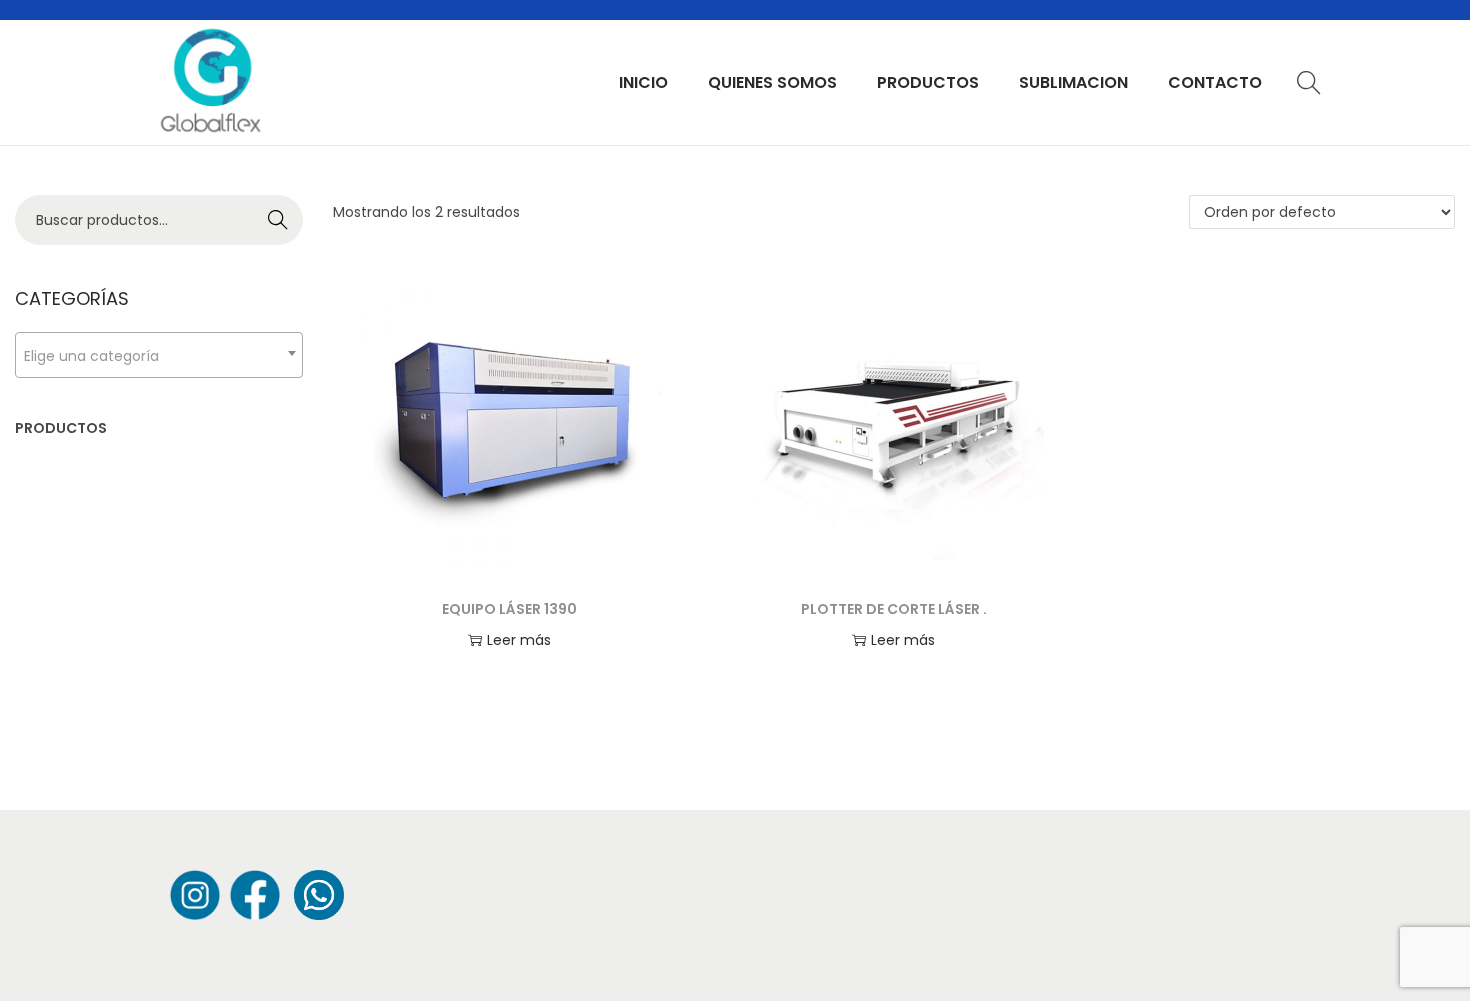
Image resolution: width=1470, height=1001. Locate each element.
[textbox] (159, 355)
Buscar (278, 220)
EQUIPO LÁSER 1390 (509, 609)
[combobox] (159, 355)
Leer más (519, 640)
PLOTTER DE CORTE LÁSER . (894, 609)
